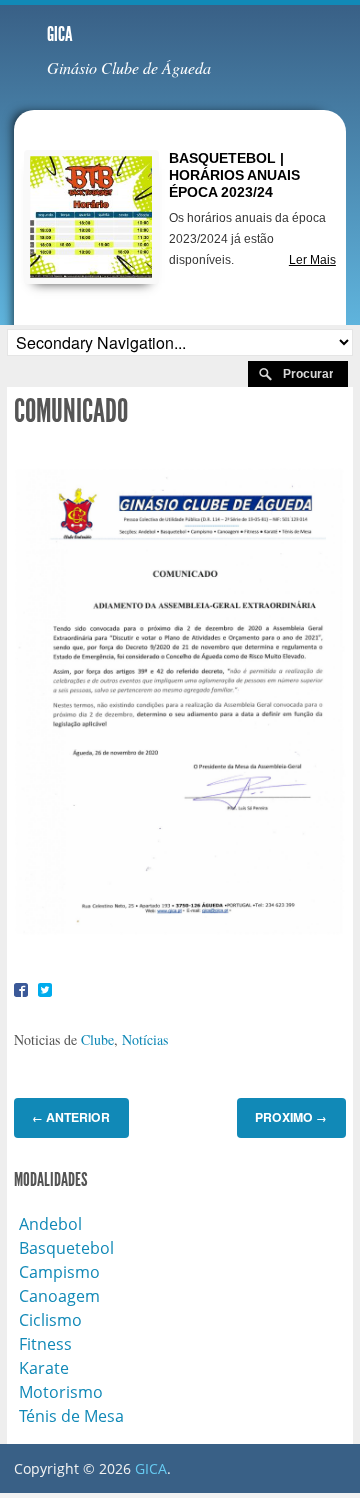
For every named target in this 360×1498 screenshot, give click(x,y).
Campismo (59, 1272)
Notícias (145, 1039)
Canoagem (59, 1296)
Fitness (45, 1344)
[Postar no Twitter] (45, 988)
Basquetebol (66, 1248)
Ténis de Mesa (71, 1416)
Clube (97, 1039)
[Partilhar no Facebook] (21, 988)
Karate (44, 1368)
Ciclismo (50, 1320)
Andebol (50, 1224)
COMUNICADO (71, 411)
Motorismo (61, 1392)
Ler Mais (312, 260)
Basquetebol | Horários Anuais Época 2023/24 (234, 175)
